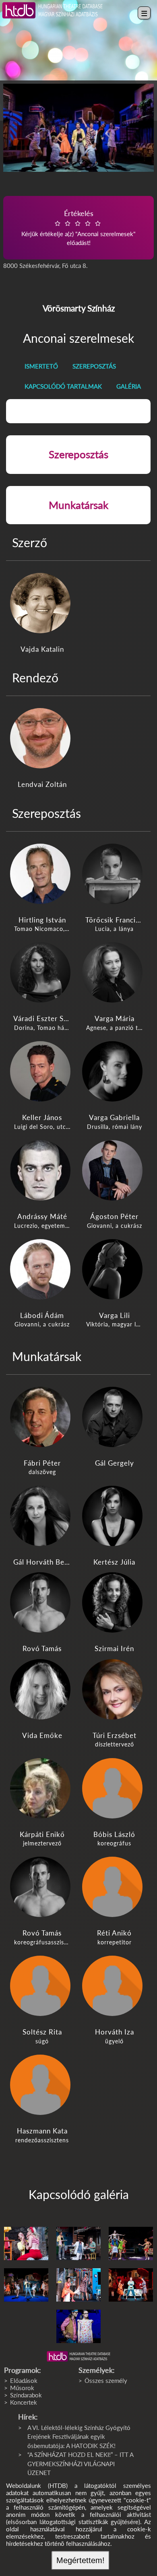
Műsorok (22, 2388)
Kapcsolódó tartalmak (63, 386)
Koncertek (24, 2402)
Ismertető (41, 366)
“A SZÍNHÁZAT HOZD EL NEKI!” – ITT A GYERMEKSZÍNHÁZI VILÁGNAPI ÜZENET (80, 2464)
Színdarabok (26, 2395)
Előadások (24, 2380)
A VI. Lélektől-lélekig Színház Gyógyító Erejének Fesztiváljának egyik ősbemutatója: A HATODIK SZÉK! (79, 2437)
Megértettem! (81, 2560)
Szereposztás (94, 366)
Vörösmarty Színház (79, 308)
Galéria (129, 386)
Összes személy (106, 2380)
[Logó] (78, 2356)
